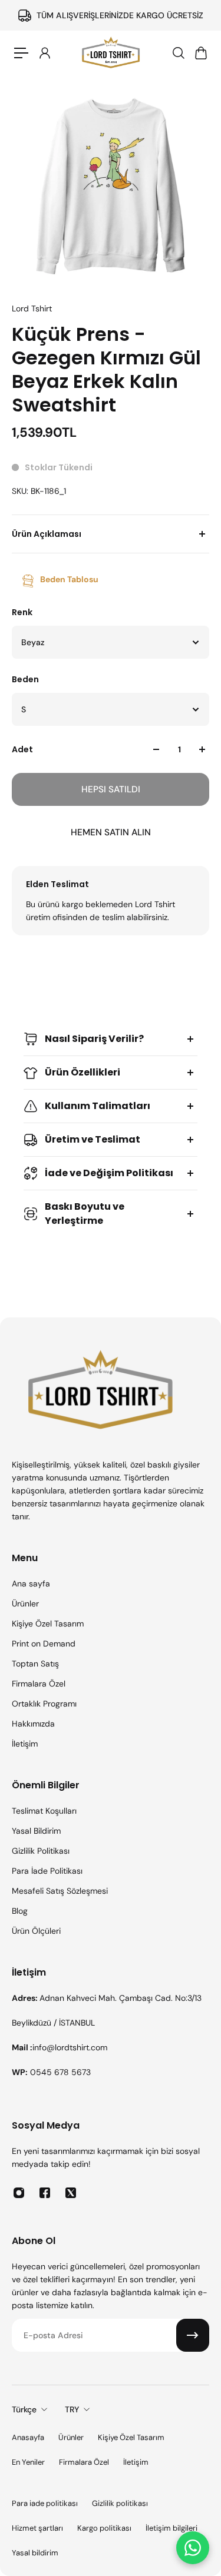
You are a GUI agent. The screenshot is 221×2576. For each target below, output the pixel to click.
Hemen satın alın (111, 832)
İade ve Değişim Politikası (109, 1173)
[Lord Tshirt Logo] (111, 53)
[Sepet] (200, 53)
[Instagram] (19, 2193)
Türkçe (24, 2409)
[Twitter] (71, 2193)
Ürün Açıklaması (47, 534)
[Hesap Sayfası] (44, 53)
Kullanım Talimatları (98, 1106)
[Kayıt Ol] (193, 2335)
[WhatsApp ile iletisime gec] (193, 2548)
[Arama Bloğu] (178, 53)
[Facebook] (45, 2193)
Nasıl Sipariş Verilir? (94, 1039)
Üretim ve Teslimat (93, 1139)
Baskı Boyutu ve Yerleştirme (85, 1214)
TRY (72, 2409)
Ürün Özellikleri (83, 1072)
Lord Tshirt (32, 308)
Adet (22, 749)
